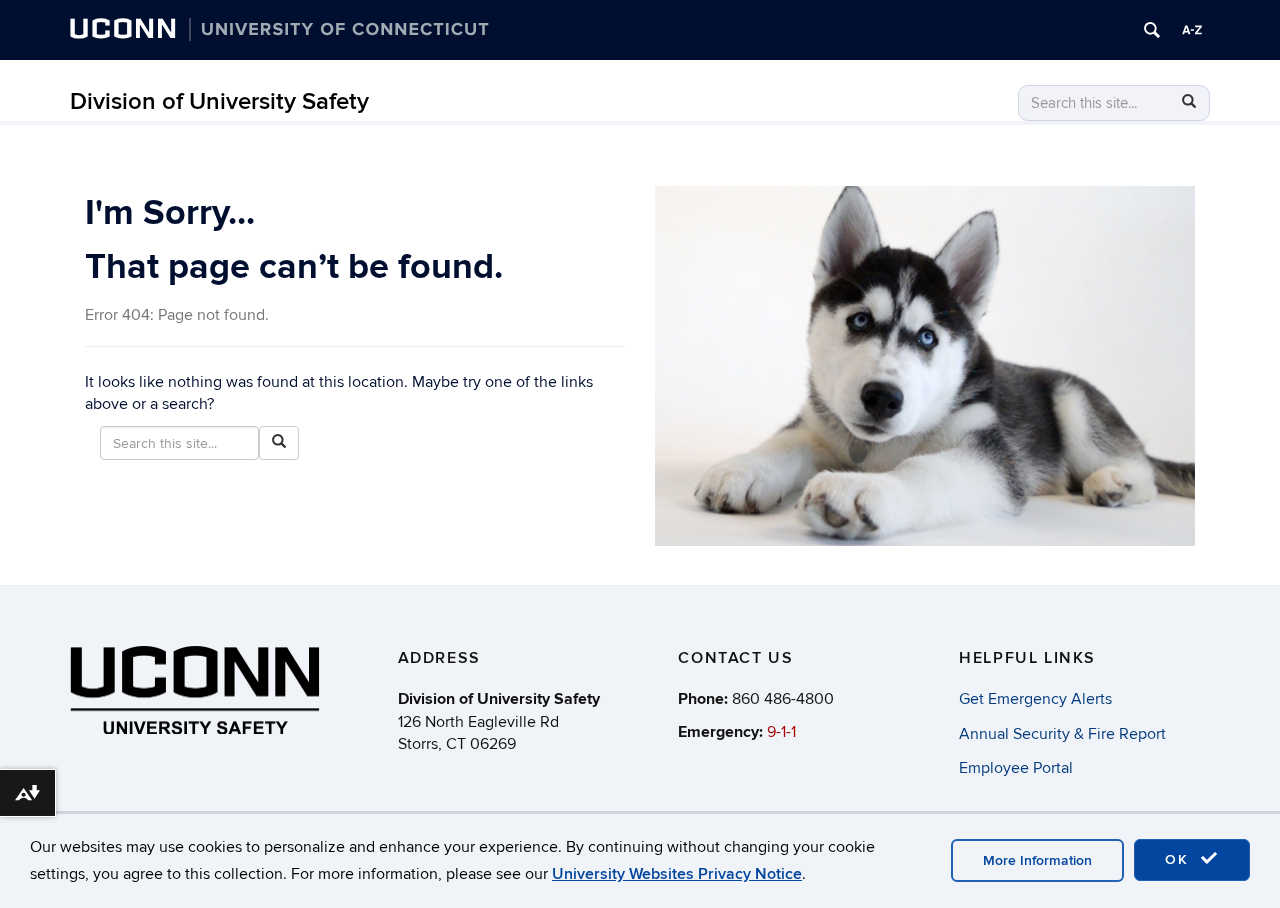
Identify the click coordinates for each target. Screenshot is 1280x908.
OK (1180, 859)
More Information (1037, 860)
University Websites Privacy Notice (677, 874)
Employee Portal (1016, 768)
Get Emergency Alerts (1035, 699)
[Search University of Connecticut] (1152, 30)
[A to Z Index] (1192, 30)
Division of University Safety (219, 101)
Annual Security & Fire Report (1062, 734)
